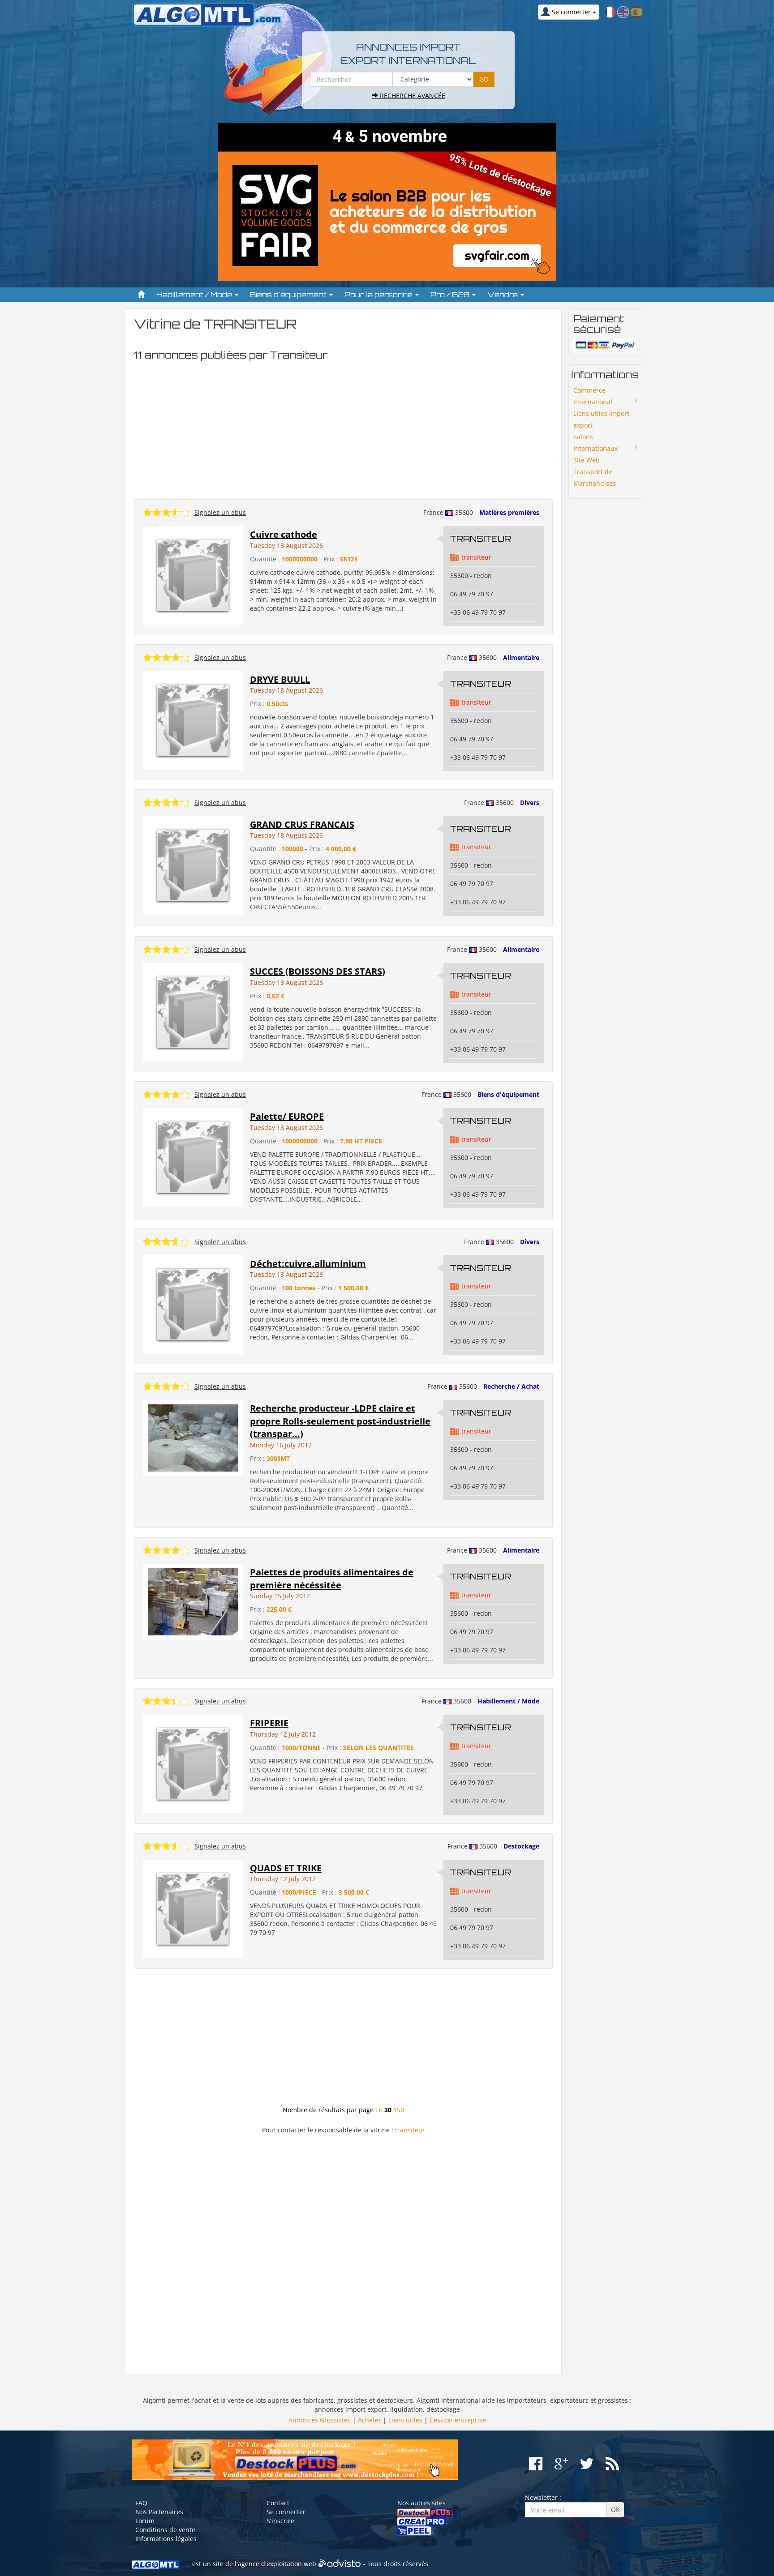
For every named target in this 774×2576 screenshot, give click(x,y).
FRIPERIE (269, 1723)
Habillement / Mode (508, 1701)
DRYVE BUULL (280, 679)
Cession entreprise (458, 2420)
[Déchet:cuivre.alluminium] (193, 1303)
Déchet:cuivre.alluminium (308, 1264)
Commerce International (593, 396)
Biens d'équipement (508, 1094)
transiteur (476, 557)
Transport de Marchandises (595, 477)
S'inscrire (280, 2521)
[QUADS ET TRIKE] (193, 1908)
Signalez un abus (220, 512)
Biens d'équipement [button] (289, 295)
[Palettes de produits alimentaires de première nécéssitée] (193, 1601)
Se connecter (286, 2512)
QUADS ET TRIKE (286, 1868)
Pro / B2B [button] (451, 295)
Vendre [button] (503, 295)
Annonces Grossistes (320, 2420)
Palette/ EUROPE (287, 1116)
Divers (530, 802)
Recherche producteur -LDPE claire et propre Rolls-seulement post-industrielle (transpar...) (340, 1421)
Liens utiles (405, 2420)
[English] (623, 11)
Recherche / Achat (511, 1386)
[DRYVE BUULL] (193, 720)
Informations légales (166, 2539)
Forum (145, 2521)
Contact (278, 2503)
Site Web (587, 460)
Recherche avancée (412, 96)
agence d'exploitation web (277, 2564)
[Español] (636, 11)
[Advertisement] (343, 428)
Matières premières (509, 512)
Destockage (521, 1846)
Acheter (370, 2420)
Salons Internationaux (596, 443)
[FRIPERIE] (193, 1763)
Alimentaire (521, 657)
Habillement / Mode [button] (195, 295)
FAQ (141, 2503)
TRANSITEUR (481, 539)
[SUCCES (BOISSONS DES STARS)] (193, 1012)
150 (399, 2110)
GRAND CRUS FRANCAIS (302, 824)
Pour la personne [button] (379, 295)
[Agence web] (340, 2564)
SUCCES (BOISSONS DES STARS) (318, 971)
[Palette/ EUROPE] (193, 1157)
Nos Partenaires (159, 2512)
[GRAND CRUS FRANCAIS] (193, 864)
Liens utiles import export (601, 419)
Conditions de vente (165, 2530)
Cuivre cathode (284, 534)
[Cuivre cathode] (193, 575)
